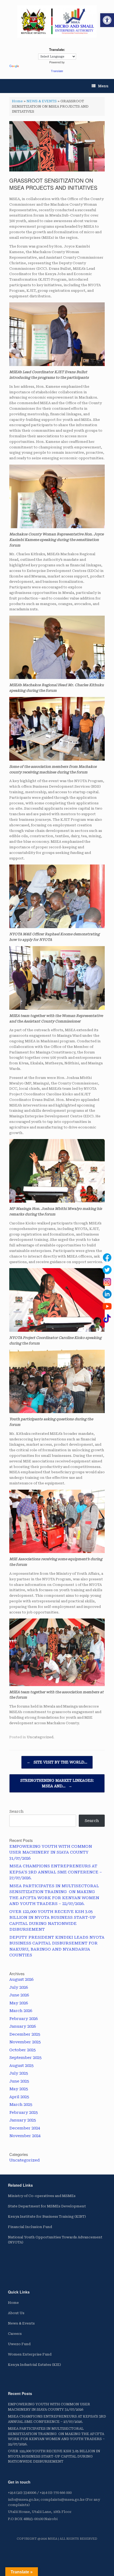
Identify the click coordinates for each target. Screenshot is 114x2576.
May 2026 (19, 2003)
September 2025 (25, 2058)
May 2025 (19, 2089)
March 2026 (21, 2011)
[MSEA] (57, 21)
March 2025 (21, 2105)
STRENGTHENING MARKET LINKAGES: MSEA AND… (57, 1783)
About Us (16, 2313)
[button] (107, 20)
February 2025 (23, 2112)
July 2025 (19, 2073)
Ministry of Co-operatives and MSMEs (42, 2196)
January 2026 (23, 2026)
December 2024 (25, 2128)
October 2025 (22, 2050)
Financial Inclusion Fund (30, 2227)
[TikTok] (107, 1318)
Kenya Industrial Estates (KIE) (34, 2365)
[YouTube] (107, 1306)
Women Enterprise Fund (30, 2354)
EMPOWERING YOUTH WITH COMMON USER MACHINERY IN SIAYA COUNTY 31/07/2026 (51, 1852)
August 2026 (21, 1979)
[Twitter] (107, 1270)
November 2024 (25, 2136)
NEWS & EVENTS (42, 101)
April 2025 (19, 2097)
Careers (15, 2334)
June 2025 (19, 2081)
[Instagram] (107, 1282)
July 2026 (19, 1987)
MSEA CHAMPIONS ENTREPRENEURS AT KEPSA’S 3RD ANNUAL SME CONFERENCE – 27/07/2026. (56, 1872)
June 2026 (19, 1995)
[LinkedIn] (107, 1294)
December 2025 (25, 2034)
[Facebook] (107, 1258)
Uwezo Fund (19, 2344)
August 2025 (21, 2066)
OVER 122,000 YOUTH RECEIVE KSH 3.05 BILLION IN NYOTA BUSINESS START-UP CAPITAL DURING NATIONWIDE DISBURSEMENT (54, 2456)
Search (16, 1811)
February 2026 (23, 2019)
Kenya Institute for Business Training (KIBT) (47, 2216)
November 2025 (25, 2042)
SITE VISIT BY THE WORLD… (57, 1762)
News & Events (21, 2323)
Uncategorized (40, 1737)
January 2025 (23, 2120)
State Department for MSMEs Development (47, 2206)
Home (17, 101)
